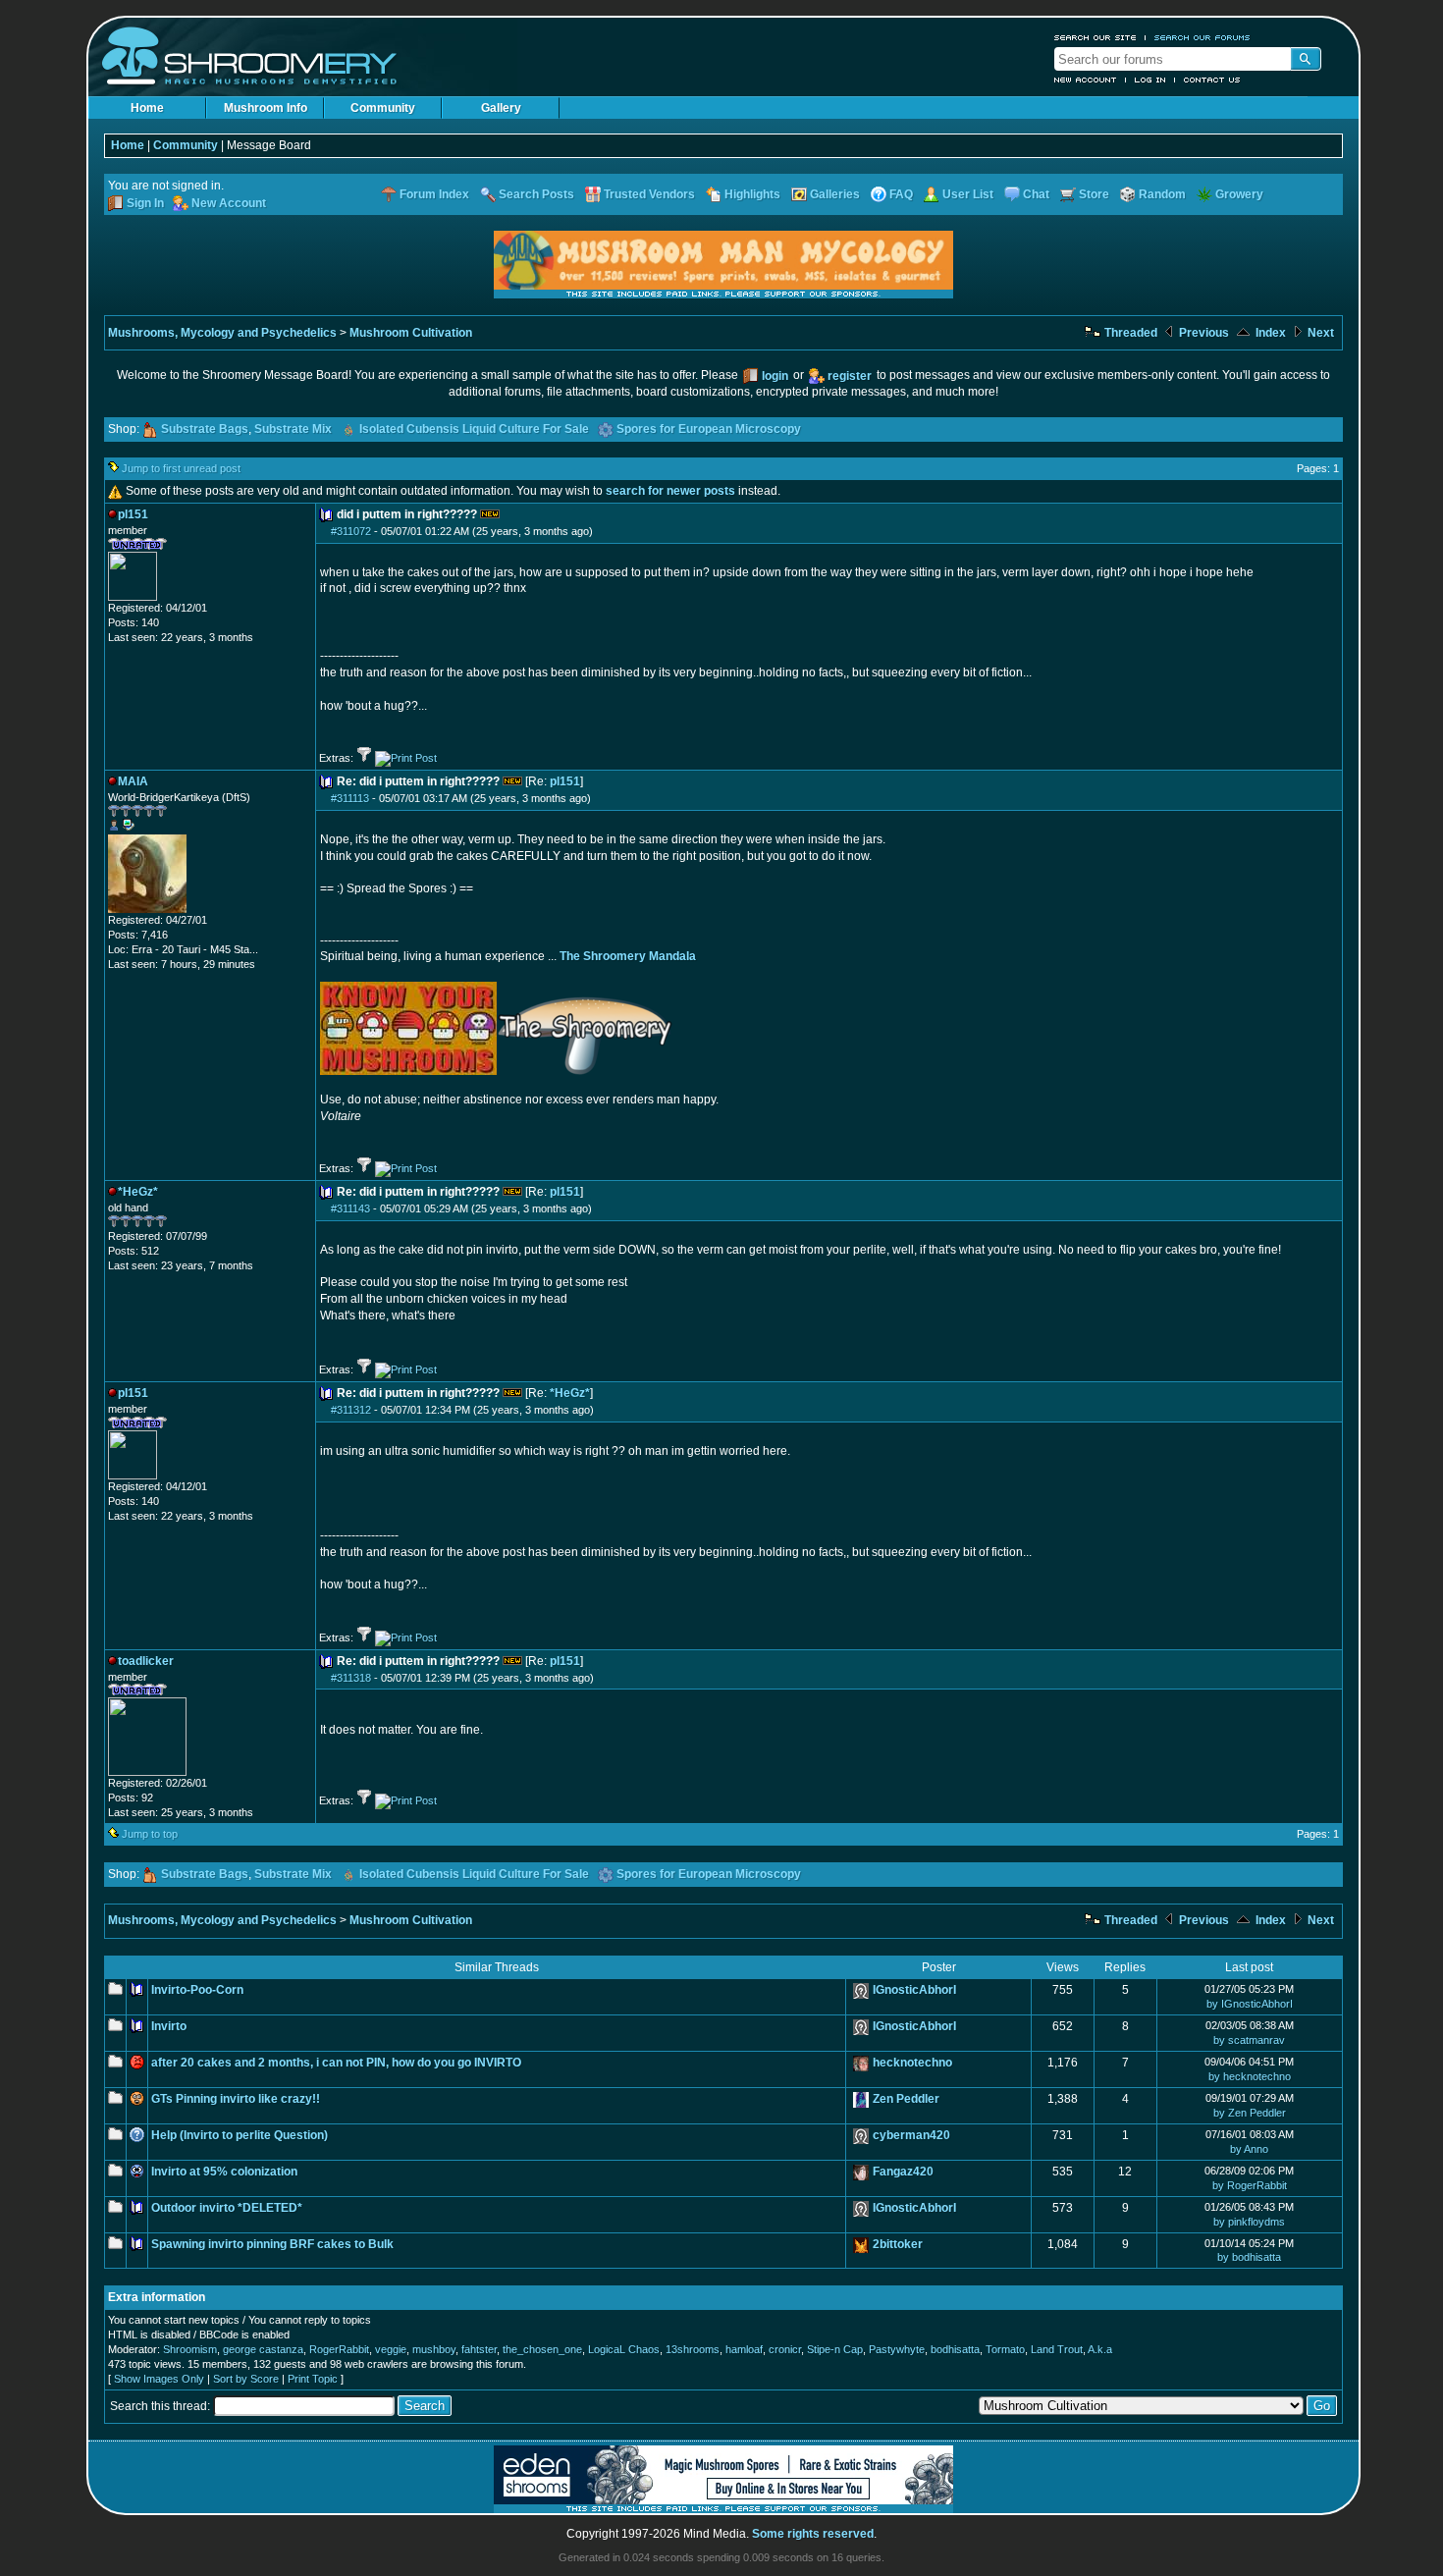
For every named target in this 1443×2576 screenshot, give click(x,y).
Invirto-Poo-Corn (197, 1990)
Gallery (501, 108)
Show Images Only (159, 2379)
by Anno (1249, 2149)
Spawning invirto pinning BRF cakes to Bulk (272, 2244)
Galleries (835, 194)
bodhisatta (955, 2349)
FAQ (901, 194)
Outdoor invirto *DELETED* (227, 2208)
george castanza (263, 2349)
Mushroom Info (266, 108)
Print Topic (313, 2379)
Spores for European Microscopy (709, 429)
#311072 (351, 531)
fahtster (479, 2349)
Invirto (169, 2026)
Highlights (752, 194)
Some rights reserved (813, 2534)
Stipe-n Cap (835, 2349)
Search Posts (536, 194)
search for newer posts (670, 491)
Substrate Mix (293, 429)
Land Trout (1057, 2349)
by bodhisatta (1249, 2257)
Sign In (145, 203)
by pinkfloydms (1249, 2222)
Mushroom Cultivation (411, 333)
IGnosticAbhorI (914, 1990)
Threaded (1129, 333)
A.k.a (1100, 2349)
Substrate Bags (205, 429)
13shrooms (693, 2349)
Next (1319, 333)
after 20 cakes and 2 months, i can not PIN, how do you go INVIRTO (336, 2063)
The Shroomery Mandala (628, 956)
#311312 (351, 1410)
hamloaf (744, 2349)
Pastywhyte (897, 2349)
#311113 (350, 798)
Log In (1150, 80)
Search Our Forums (1202, 37)
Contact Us (1212, 80)
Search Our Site (1096, 37)
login (775, 376)
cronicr (785, 2349)
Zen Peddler (906, 2099)
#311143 (350, 1208)
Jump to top (150, 1834)
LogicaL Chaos (624, 2349)
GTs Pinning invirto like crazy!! (236, 2099)
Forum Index (434, 194)
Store (1094, 194)
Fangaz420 (903, 2172)
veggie (391, 2349)
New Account (1086, 80)
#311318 (351, 1678)
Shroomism (190, 2349)
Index (1269, 333)
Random (1162, 194)
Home (147, 108)
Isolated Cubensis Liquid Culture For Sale (474, 429)
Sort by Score (246, 2379)
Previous (1202, 333)
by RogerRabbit (1250, 2185)
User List (968, 194)
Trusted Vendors (649, 194)
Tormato (1005, 2349)
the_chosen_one (542, 2349)
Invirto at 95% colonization (224, 2172)
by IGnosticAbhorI (1250, 2004)
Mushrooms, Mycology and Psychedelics (222, 333)
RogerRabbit (339, 2349)
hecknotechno (912, 2063)
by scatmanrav (1249, 2040)
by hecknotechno (1250, 2076)
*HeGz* (570, 1393)
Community (383, 108)
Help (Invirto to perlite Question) (240, 2135)
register (850, 376)
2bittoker (898, 2244)
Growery (1239, 194)
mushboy (434, 2349)
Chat (1036, 194)
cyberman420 (911, 2135)
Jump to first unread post (181, 468)
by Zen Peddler (1250, 2113)
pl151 (565, 781)
